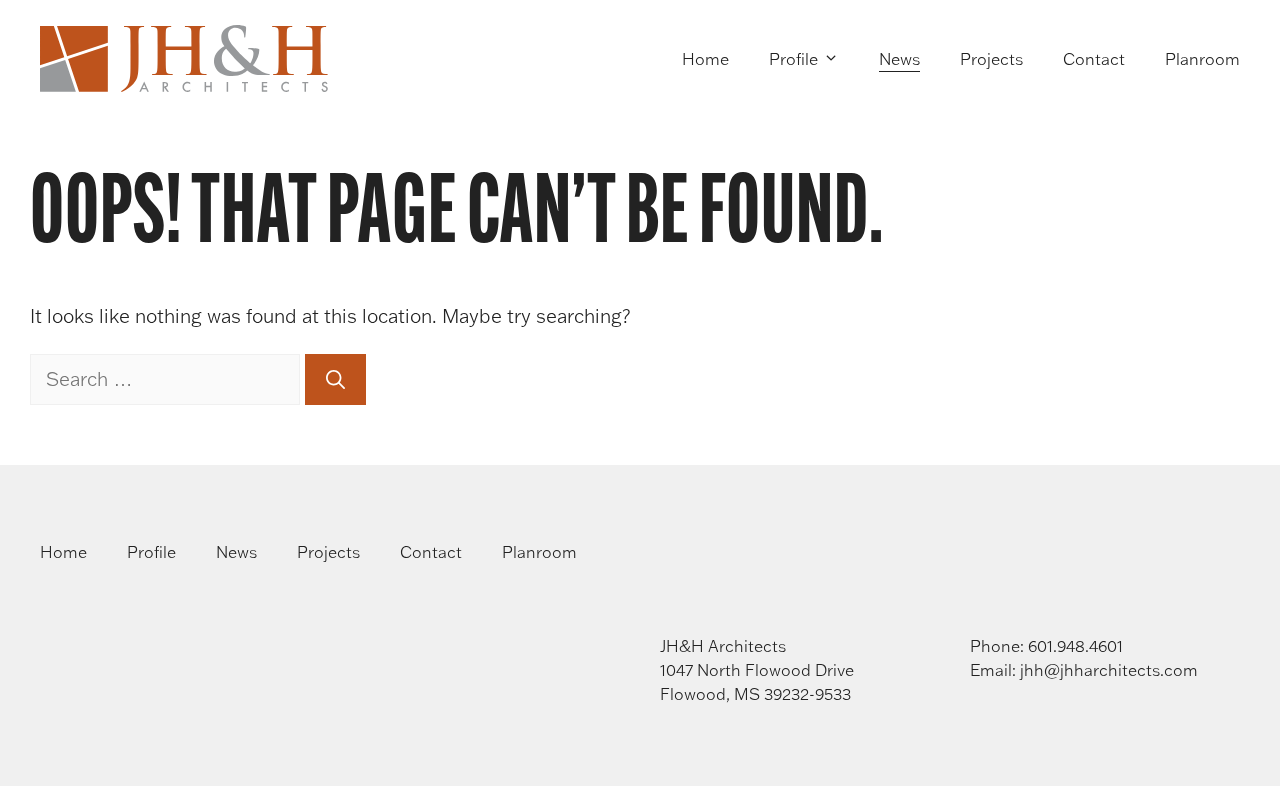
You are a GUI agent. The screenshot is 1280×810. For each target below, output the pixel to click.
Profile (793, 59)
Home (705, 59)
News (899, 59)
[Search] (335, 379)
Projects (991, 59)
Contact (1094, 59)
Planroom (1202, 59)
